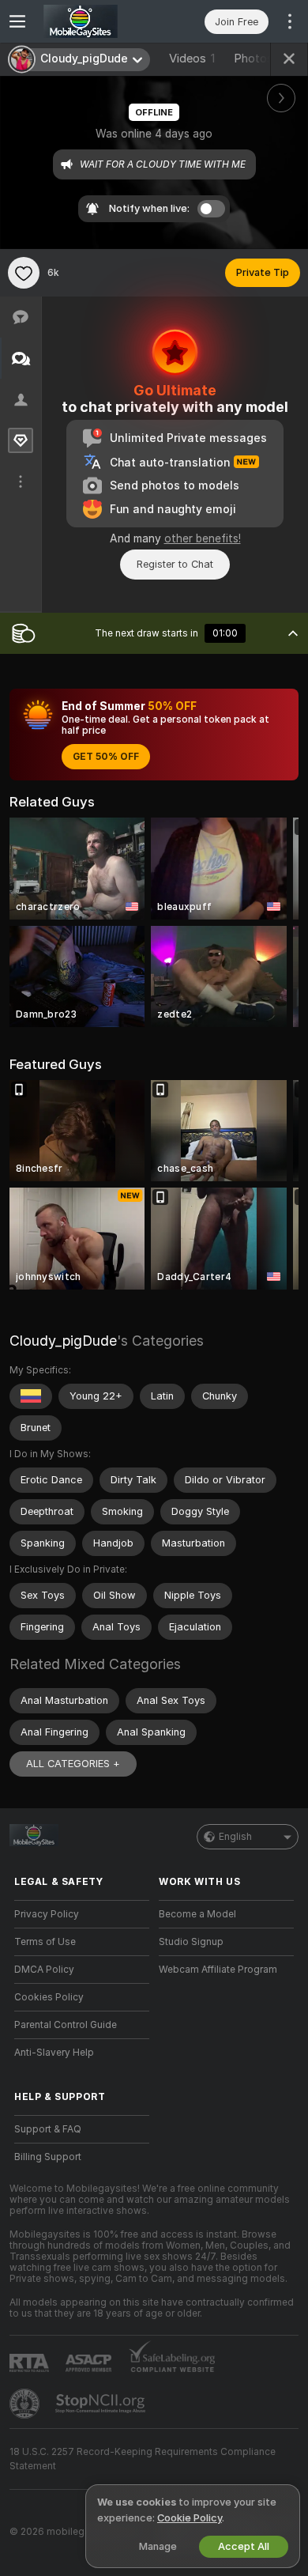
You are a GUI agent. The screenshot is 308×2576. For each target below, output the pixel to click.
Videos (192, 59)
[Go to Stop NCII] (102, 2404)
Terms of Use (45, 1942)
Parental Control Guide (66, 2025)
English (235, 1837)
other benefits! (203, 538)
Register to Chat (175, 564)
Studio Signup (191, 1942)
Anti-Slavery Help (54, 2053)
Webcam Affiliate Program (218, 1970)
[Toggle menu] (17, 21)
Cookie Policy (190, 2518)
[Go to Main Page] (94, 21)
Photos (259, 59)
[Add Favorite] (24, 273)
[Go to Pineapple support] (26, 2404)
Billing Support (48, 2157)
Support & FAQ (48, 2129)
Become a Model (197, 1914)
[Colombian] (31, 1396)
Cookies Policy (49, 1997)
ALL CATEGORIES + (73, 1764)
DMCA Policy (44, 1970)
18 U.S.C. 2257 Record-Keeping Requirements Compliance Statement (143, 2459)
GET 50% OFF (106, 757)
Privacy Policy (47, 1914)
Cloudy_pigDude (63, 1341)
